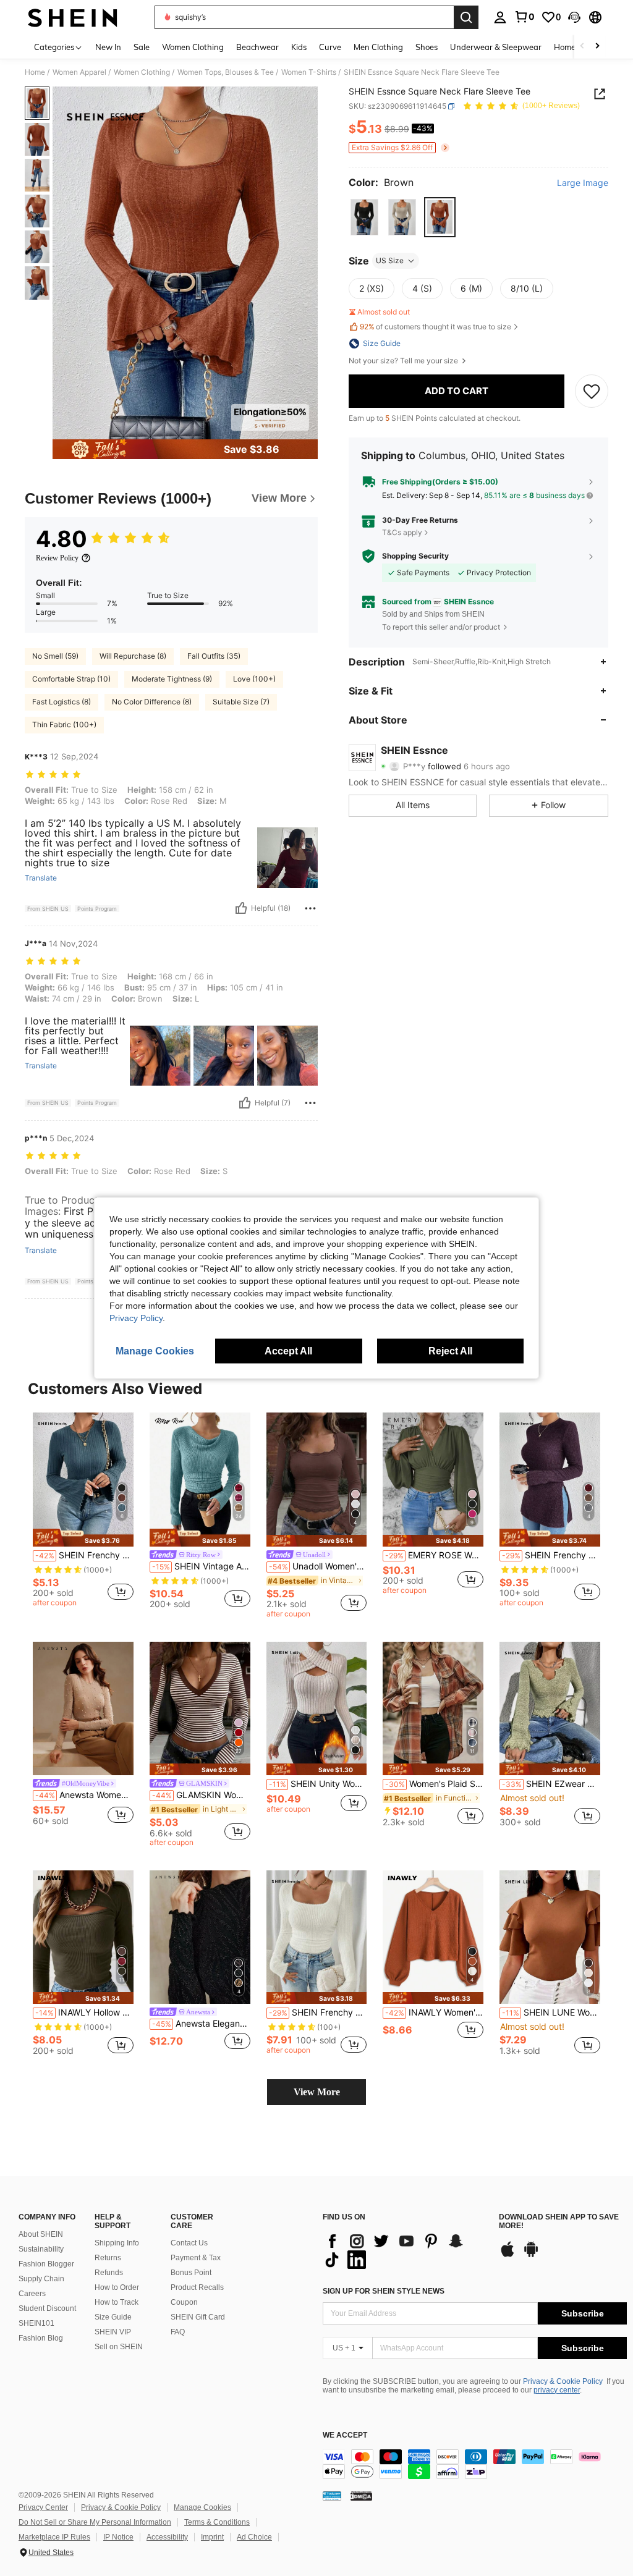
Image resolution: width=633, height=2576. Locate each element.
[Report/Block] (310, 908)
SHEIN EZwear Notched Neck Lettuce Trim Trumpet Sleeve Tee (551, 1784)
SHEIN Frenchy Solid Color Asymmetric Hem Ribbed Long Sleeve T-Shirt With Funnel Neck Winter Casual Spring (318, 2012)
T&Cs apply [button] (402, 532)
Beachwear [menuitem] (257, 47)
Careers (32, 2294)
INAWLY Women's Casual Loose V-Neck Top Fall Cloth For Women (434, 2012)
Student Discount (47, 2308)
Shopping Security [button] (415, 556)
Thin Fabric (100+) (64, 724)
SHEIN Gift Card (198, 2317)
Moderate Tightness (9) (172, 679)
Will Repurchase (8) (133, 656)
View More (317, 2092)
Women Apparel (79, 72)
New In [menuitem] (108, 47)
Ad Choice (254, 2537)
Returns (108, 2258)
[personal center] (500, 17)
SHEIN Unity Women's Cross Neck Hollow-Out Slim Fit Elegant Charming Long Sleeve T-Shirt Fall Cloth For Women (318, 1784)
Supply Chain (41, 2279)
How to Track (117, 2302)
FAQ (178, 2332)
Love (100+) (254, 679)
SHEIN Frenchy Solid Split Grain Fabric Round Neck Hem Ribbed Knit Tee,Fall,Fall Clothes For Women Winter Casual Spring (551, 1555)
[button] (574, 17)
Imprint (212, 2537)
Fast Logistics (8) (62, 702)
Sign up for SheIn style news (384, 2291)
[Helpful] (241, 908)
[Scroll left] (582, 47)
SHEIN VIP (113, 2332)
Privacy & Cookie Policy (563, 2381)
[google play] (531, 2255)
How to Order (117, 2287)
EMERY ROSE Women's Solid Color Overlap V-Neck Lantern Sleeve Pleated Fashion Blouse (434, 1555)
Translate (41, 878)
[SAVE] (592, 391)
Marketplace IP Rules (54, 2537)
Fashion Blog (41, 2338)
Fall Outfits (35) (214, 656)
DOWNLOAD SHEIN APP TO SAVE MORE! (559, 2222)
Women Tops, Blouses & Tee (226, 72)
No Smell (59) (55, 656)
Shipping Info (117, 2243)
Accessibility (167, 2537)
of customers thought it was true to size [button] (435, 327)
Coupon (184, 2302)
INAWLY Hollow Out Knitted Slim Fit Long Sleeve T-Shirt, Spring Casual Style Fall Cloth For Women (84, 2012)
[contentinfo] (475, 2464)
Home (35, 72)
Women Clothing (142, 72)
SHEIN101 (36, 2323)
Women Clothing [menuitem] (193, 47)
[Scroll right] (597, 47)
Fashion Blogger (46, 2264)
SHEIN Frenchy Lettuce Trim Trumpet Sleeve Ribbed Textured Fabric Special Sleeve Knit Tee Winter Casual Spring (84, 1555)
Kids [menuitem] (299, 47)
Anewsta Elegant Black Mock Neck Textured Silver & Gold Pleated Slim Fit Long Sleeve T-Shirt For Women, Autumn (201, 2024)
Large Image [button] (583, 183)
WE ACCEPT (345, 2435)
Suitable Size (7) (241, 702)
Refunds (109, 2273)
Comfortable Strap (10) (71, 679)
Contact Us (189, 2243)
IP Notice (118, 2537)
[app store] (508, 2255)
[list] (405, 2250)
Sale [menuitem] (142, 47)
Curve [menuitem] (330, 47)
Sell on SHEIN (119, 2347)
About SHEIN (41, 2234)
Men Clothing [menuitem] (378, 47)
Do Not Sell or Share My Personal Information (95, 2522)
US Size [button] (390, 260)
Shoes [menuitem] (427, 47)
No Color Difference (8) (152, 702)
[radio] (364, 217)
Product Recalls (197, 2287)
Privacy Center (43, 2507)
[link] (524, 17)
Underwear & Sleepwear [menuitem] (496, 47)
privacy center (557, 2390)
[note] (83, 1538)
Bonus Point (191, 2273)
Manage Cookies (202, 2507)
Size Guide (113, 2317)
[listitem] (83, 1511)
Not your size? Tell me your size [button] (404, 361)
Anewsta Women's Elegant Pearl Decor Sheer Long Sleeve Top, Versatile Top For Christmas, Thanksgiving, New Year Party (84, 1795)
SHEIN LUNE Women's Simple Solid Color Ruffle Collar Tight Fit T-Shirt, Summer (551, 2012)
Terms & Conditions (217, 2522)
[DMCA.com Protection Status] (361, 2496)
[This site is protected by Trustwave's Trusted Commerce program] (332, 2496)
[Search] (466, 17)
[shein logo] (73, 17)
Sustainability (41, 2249)
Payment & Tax (196, 2258)
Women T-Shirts (309, 72)
